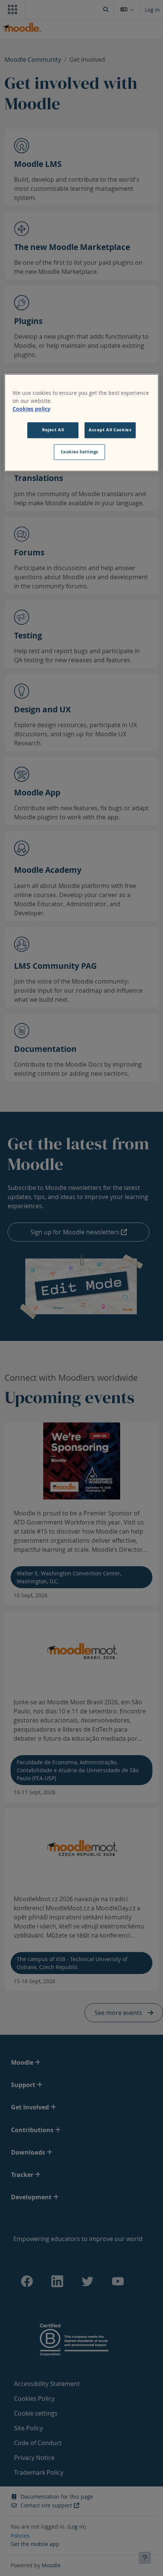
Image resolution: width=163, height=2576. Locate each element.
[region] (82, 423)
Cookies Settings (79, 452)
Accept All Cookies (110, 430)
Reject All (53, 430)
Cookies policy (31, 409)
